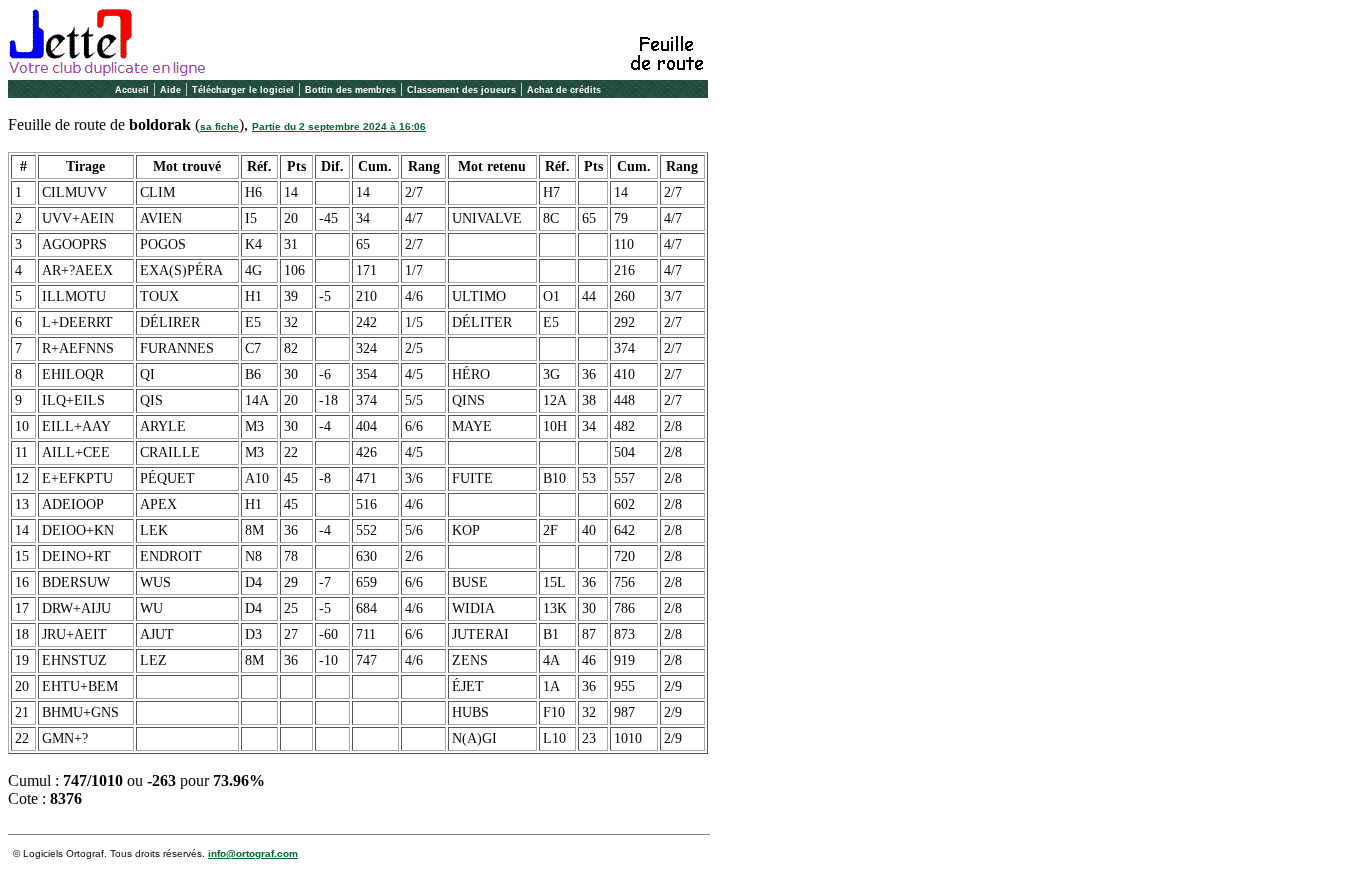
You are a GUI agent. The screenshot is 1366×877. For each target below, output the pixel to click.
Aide (170, 90)
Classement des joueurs (461, 90)
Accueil (132, 90)
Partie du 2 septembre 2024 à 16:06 (339, 126)
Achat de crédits (564, 90)
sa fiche (219, 126)
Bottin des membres (350, 90)
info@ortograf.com (253, 853)
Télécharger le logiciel (243, 90)
